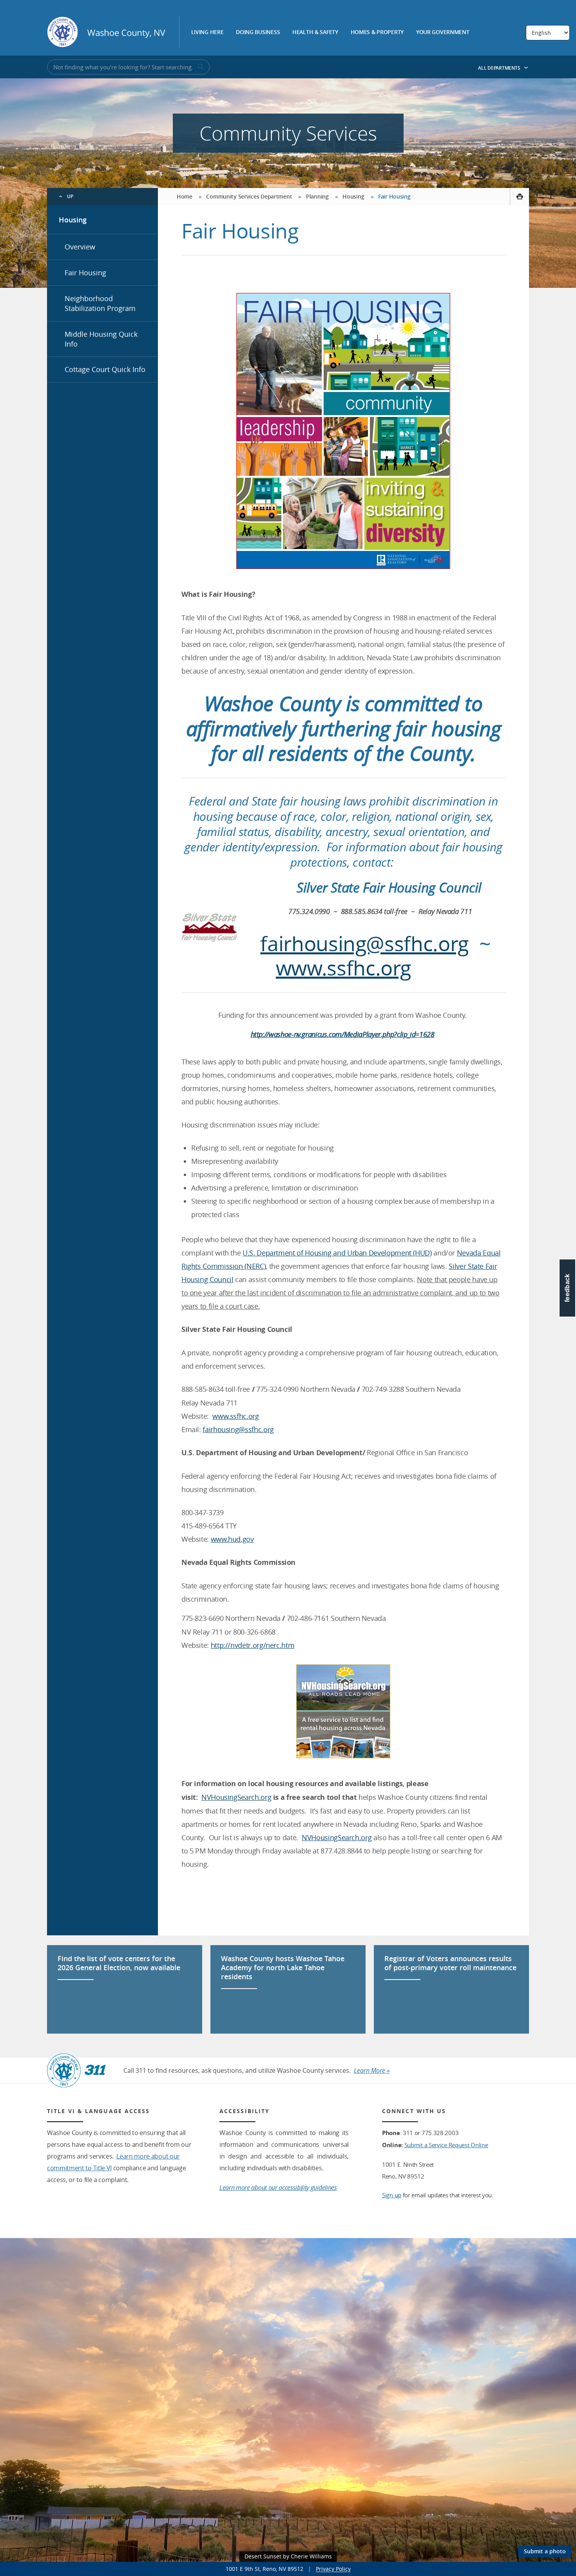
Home (185, 196)
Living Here (207, 33)
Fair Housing (85, 273)
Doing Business (258, 33)
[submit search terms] (200, 67)
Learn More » (372, 2070)
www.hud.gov (232, 1539)
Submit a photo (545, 2551)
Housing (73, 220)
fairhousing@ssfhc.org (364, 944)
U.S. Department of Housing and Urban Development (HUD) (337, 1253)
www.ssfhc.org (343, 968)
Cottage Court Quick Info (105, 369)
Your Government (443, 33)
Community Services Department (249, 196)
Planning (317, 196)
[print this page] (519, 197)
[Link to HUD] (343, 431)
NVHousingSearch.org (236, 1797)
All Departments (500, 68)
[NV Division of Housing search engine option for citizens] (343, 1711)
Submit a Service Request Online (446, 2145)
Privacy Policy (333, 2569)
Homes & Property (377, 33)
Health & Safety (315, 33)
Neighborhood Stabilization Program (100, 303)
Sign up (392, 2195)
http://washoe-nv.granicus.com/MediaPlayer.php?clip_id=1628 (343, 1034)
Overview (80, 247)
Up (70, 196)
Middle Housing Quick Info (101, 339)
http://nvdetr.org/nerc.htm (253, 1645)
